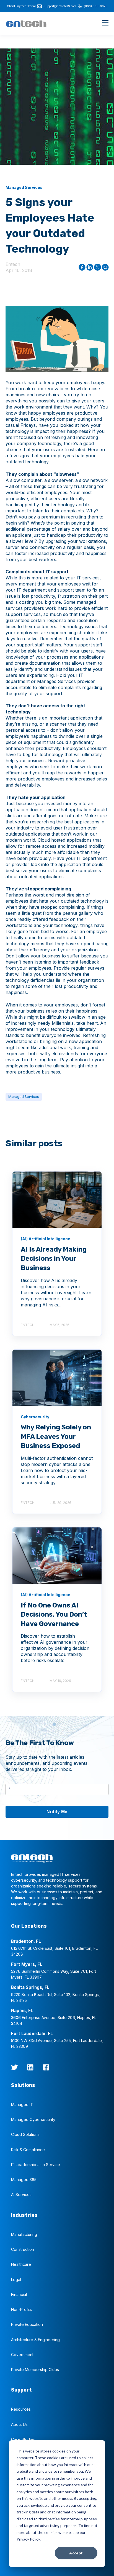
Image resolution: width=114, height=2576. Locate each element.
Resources (21, 2409)
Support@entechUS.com (60, 6)
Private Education (27, 2324)
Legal (16, 2280)
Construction (23, 2249)
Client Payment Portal (21, 6)
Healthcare (21, 2264)
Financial (19, 2294)
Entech (13, 264)
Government (22, 2355)
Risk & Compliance (28, 2150)
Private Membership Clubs (35, 2370)
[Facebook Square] (46, 2067)
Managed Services (24, 1097)
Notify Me (57, 1812)
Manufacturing (24, 2234)
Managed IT (22, 2104)
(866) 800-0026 (96, 6)
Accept (76, 2553)
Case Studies (23, 2439)
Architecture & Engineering (35, 2340)
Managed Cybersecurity (33, 2119)
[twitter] (15, 2067)
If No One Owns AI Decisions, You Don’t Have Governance (54, 1615)
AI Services (21, 2194)
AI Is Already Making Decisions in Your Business (54, 1259)
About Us (19, 2424)
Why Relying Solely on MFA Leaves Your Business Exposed (56, 1436)
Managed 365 (24, 2180)
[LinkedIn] (30, 2067)
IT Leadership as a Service (36, 2165)
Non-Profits (21, 2309)
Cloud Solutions (25, 2134)
